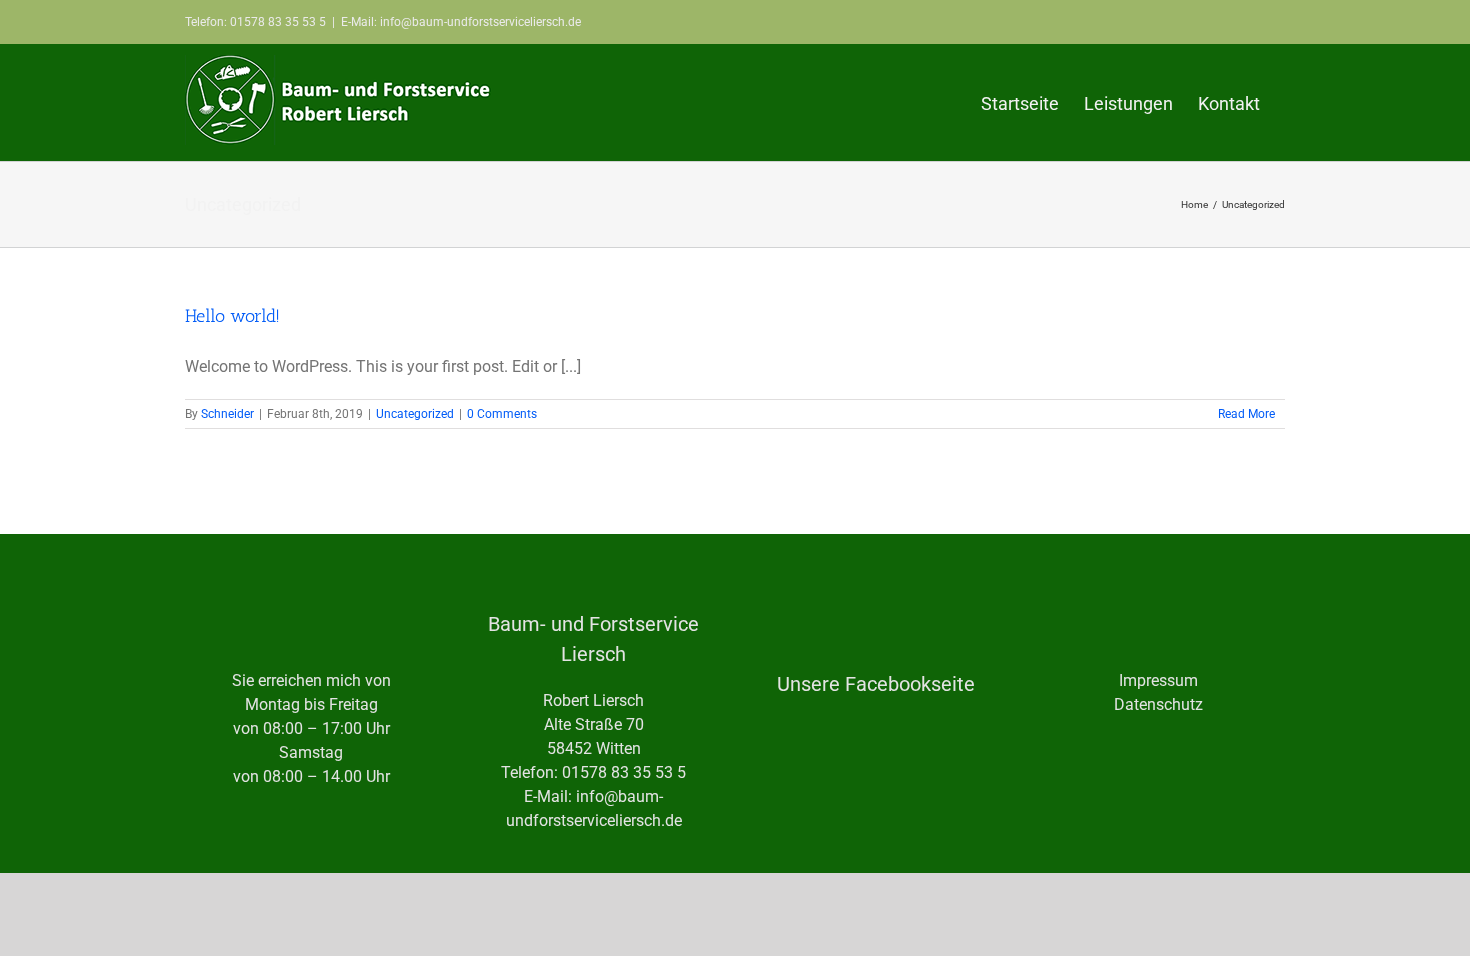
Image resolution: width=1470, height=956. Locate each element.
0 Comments (502, 414)
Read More (1246, 414)
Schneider (227, 414)
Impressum (1158, 680)
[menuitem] (1020, 102)
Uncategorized (415, 414)
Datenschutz (1158, 704)
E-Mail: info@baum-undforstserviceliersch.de (461, 22)
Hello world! (232, 316)
